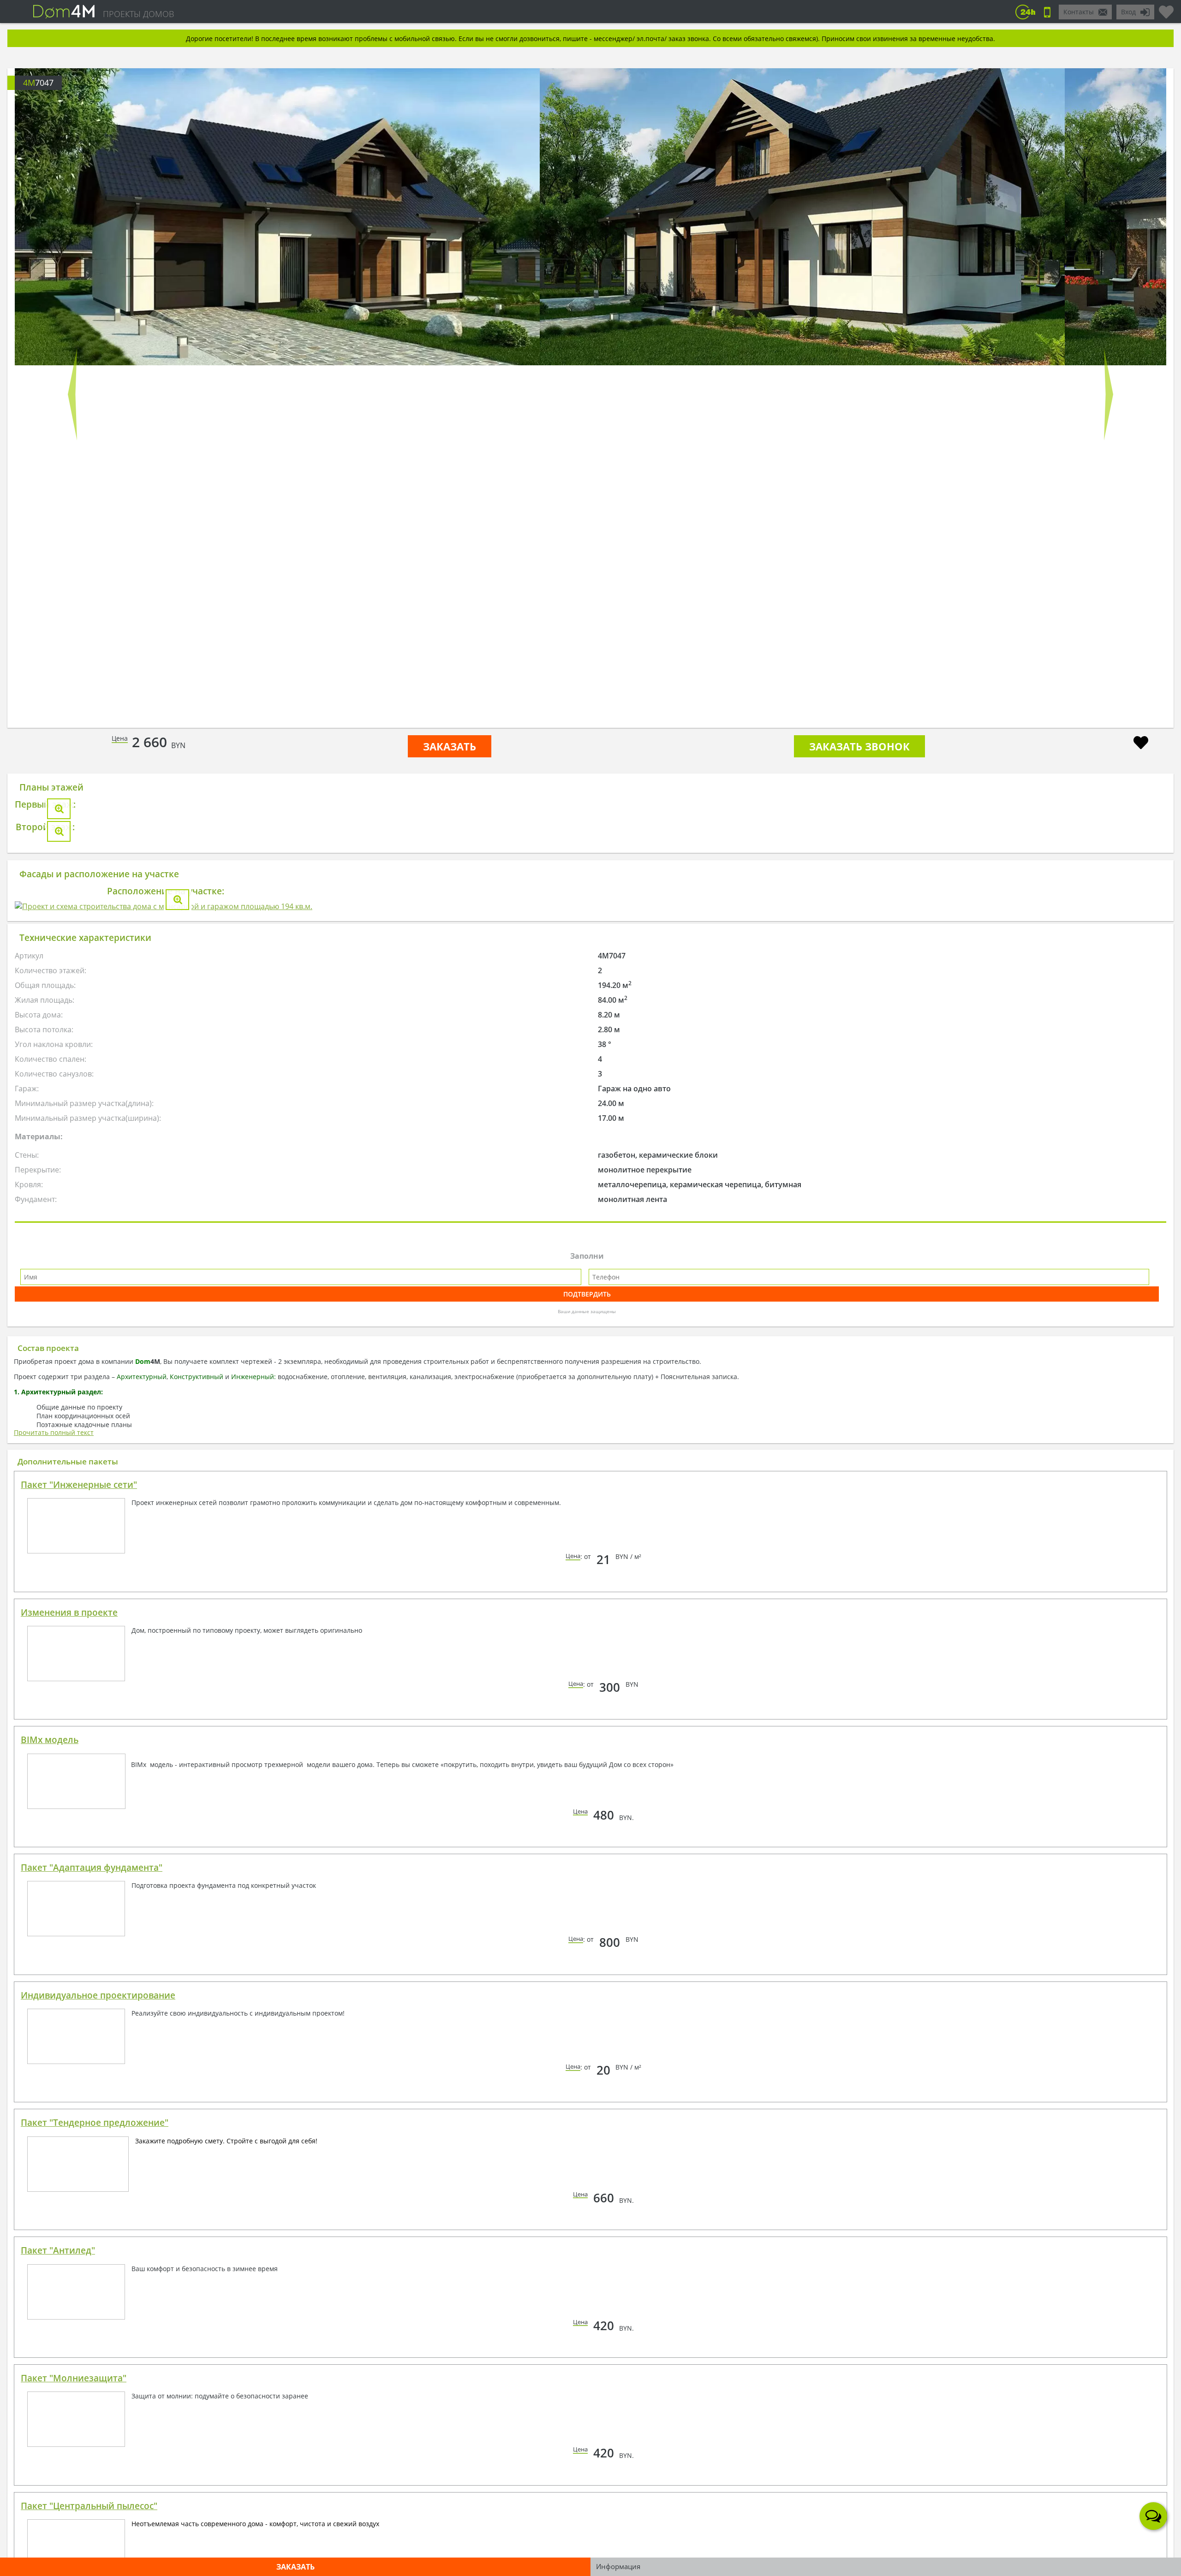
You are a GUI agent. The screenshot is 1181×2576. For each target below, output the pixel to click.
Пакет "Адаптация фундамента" (92, 2358)
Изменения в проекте (69, 2103)
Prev (72, 394)
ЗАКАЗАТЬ (450, 746)
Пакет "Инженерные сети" (79, 1975)
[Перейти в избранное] (1166, 8)
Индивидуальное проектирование (98, 2486)
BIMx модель (50, 2230)
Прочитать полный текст (54, 1923)
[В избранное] (1141, 744)
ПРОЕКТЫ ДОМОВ (138, 14)
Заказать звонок (859, 746)
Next (1109, 394)
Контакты (1079, 12)
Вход (1128, 12)
